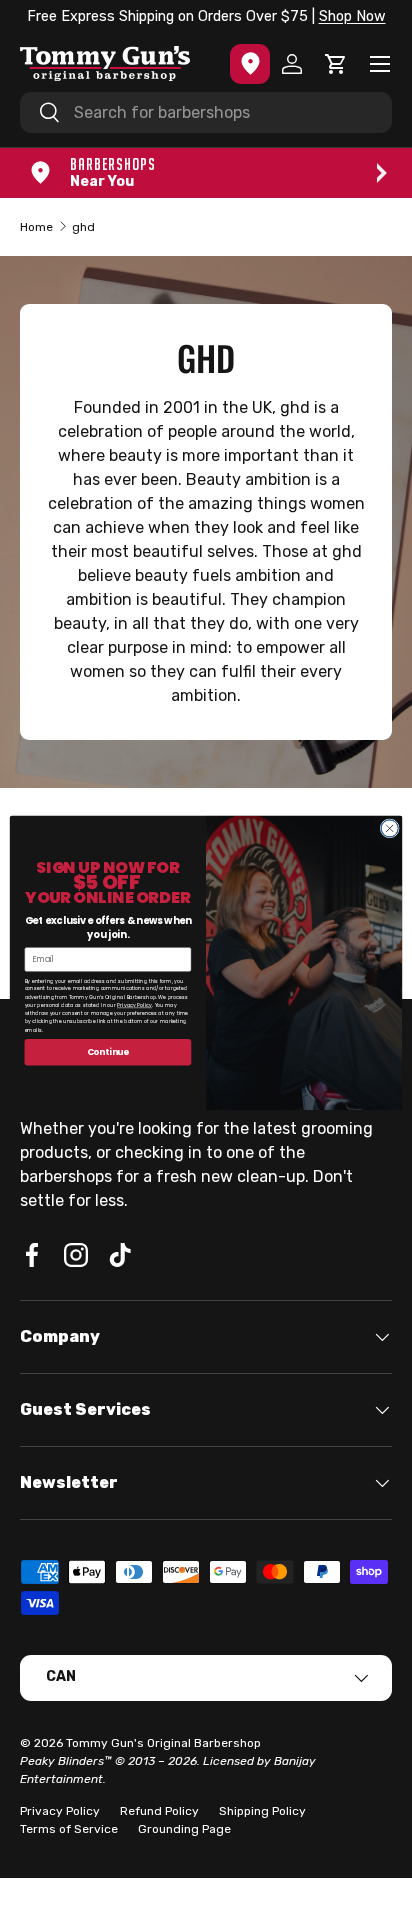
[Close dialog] (389, 828)
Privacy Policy (134, 1005)
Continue (108, 1052)
